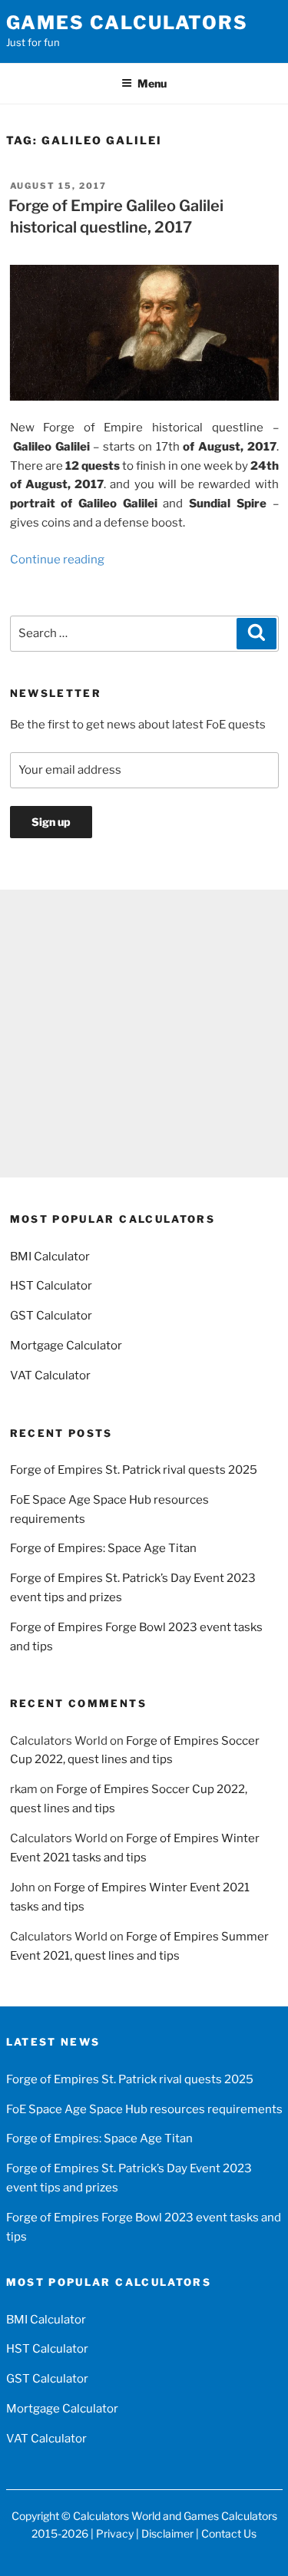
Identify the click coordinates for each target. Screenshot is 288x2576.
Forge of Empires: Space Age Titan (103, 1548)
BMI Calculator (50, 1257)
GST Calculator (51, 1316)
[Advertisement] (144, 1034)
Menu (152, 83)
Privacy (115, 2533)
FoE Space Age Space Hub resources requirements (144, 2109)
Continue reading (57, 560)
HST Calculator (51, 1286)
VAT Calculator (50, 1376)
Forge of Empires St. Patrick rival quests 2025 (134, 1470)
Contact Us (229, 2533)
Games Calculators (127, 23)
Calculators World (117, 2516)
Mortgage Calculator (66, 1346)
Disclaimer (167, 2533)
